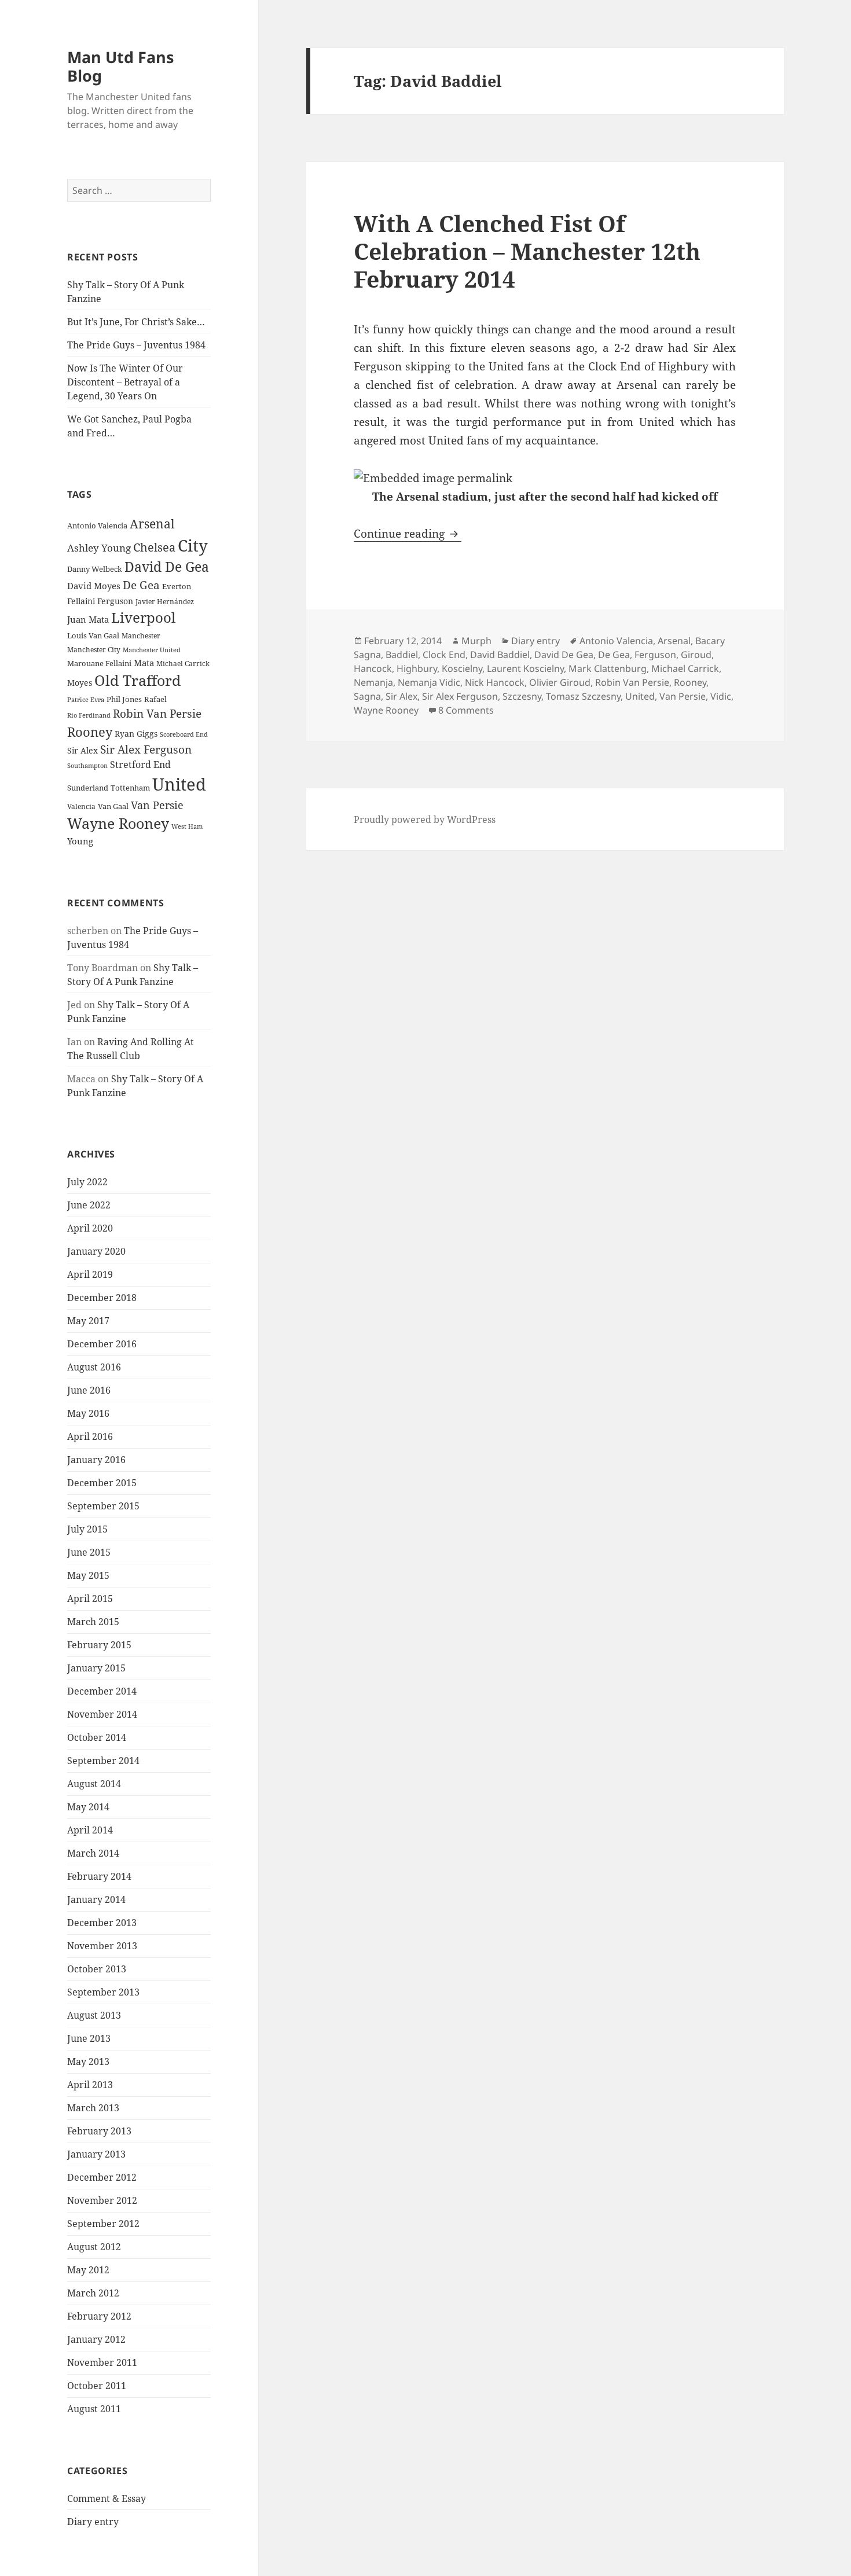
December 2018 (102, 1298)
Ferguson (115, 601)
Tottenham (130, 788)
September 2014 (103, 1761)
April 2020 (90, 1228)
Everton (177, 586)
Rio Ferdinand (89, 715)
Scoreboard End (184, 734)
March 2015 (93, 1622)
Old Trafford (137, 680)
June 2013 (89, 2038)
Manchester (141, 636)
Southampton (87, 766)
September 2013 (103, 1992)
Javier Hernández (165, 602)
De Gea (141, 585)
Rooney (90, 732)
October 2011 (97, 2386)
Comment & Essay (107, 2498)
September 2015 (103, 1506)
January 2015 (96, 1668)
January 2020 (96, 1251)
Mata (144, 663)
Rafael (155, 699)
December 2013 (102, 1923)
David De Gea (167, 567)
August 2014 (94, 1784)
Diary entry (93, 2522)
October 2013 (97, 1969)
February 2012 (99, 2316)
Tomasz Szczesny (583, 696)
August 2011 (94, 2409)
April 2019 (90, 1274)
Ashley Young (99, 548)
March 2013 (93, 2108)
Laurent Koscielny (525, 668)
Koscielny (462, 668)
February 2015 (99, 1645)
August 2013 (94, 2015)
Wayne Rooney (118, 823)
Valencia (81, 806)
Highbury (417, 668)
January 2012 (96, 2339)
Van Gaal (113, 806)
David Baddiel (500, 655)
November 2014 (102, 1714)
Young (80, 841)
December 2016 (102, 1344)
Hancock (373, 668)
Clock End (444, 655)
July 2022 (87, 1182)
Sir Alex (82, 750)
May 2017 (88, 1321)
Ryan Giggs (136, 734)
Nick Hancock (495, 682)
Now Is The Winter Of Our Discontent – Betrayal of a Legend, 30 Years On (125, 382)
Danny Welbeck (95, 569)
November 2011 (102, 2362)
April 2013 (90, 2085)
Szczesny (522, 696)
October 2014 (97, 1737)
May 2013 (88, 2061)
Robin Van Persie (157, 713)
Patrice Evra (86, 699)
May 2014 (88, 1807)
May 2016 (88, 1413)
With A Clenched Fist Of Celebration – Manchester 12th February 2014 (527, 251)
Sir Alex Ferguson (146, 749)
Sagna (367, 696)
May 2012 (88, 2270)
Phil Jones (124, 699)
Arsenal (152, 524)
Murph (476, 641)
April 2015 (90, 1598)
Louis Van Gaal (93, 635)
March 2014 (93, 1853)
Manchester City (94, 650)
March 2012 (93, 2293)
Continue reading (408, 534)
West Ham (187, 826)
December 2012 (102, 2177)
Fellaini (81, 601)
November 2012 (102, 2200)
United (179, 784)
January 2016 (96, 1460)
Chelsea (154, 547)
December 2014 (102, 1691)
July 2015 (87, 1529)
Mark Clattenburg (608, 668)
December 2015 (102, 1483)
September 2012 (103, 2224)
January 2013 (96, 2154)
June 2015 (89, 1552)
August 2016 (94, 1367)
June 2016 (89, 1390)
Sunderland (88, 788)
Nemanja (373, 682)
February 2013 (99, 2131)
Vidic (721, 696)
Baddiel (402, 655)
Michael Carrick (183, 664)
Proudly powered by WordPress (425, 820)
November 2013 (102, 1946)
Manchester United (152, 650)
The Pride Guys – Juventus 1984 (136, 345)
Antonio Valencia (97, 526)
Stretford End (140, 765)
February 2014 (99, 1876)
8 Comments (466, 710)
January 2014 (96, 1899)
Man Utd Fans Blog (120, 66)
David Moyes (94, 586)
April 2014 (90, 1830)
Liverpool (143, 618)
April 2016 (90, 1436)
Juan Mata (88, 619)
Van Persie (157, 805)
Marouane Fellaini (99, 663)
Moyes (80, 683)
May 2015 (88, 1575)
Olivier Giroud (560, 682)
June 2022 (89, 1205)
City (193, 545)
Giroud (696, 655)
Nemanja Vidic (429, 682)
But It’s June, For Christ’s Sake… (136, 322)
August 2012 (94, 2247)
